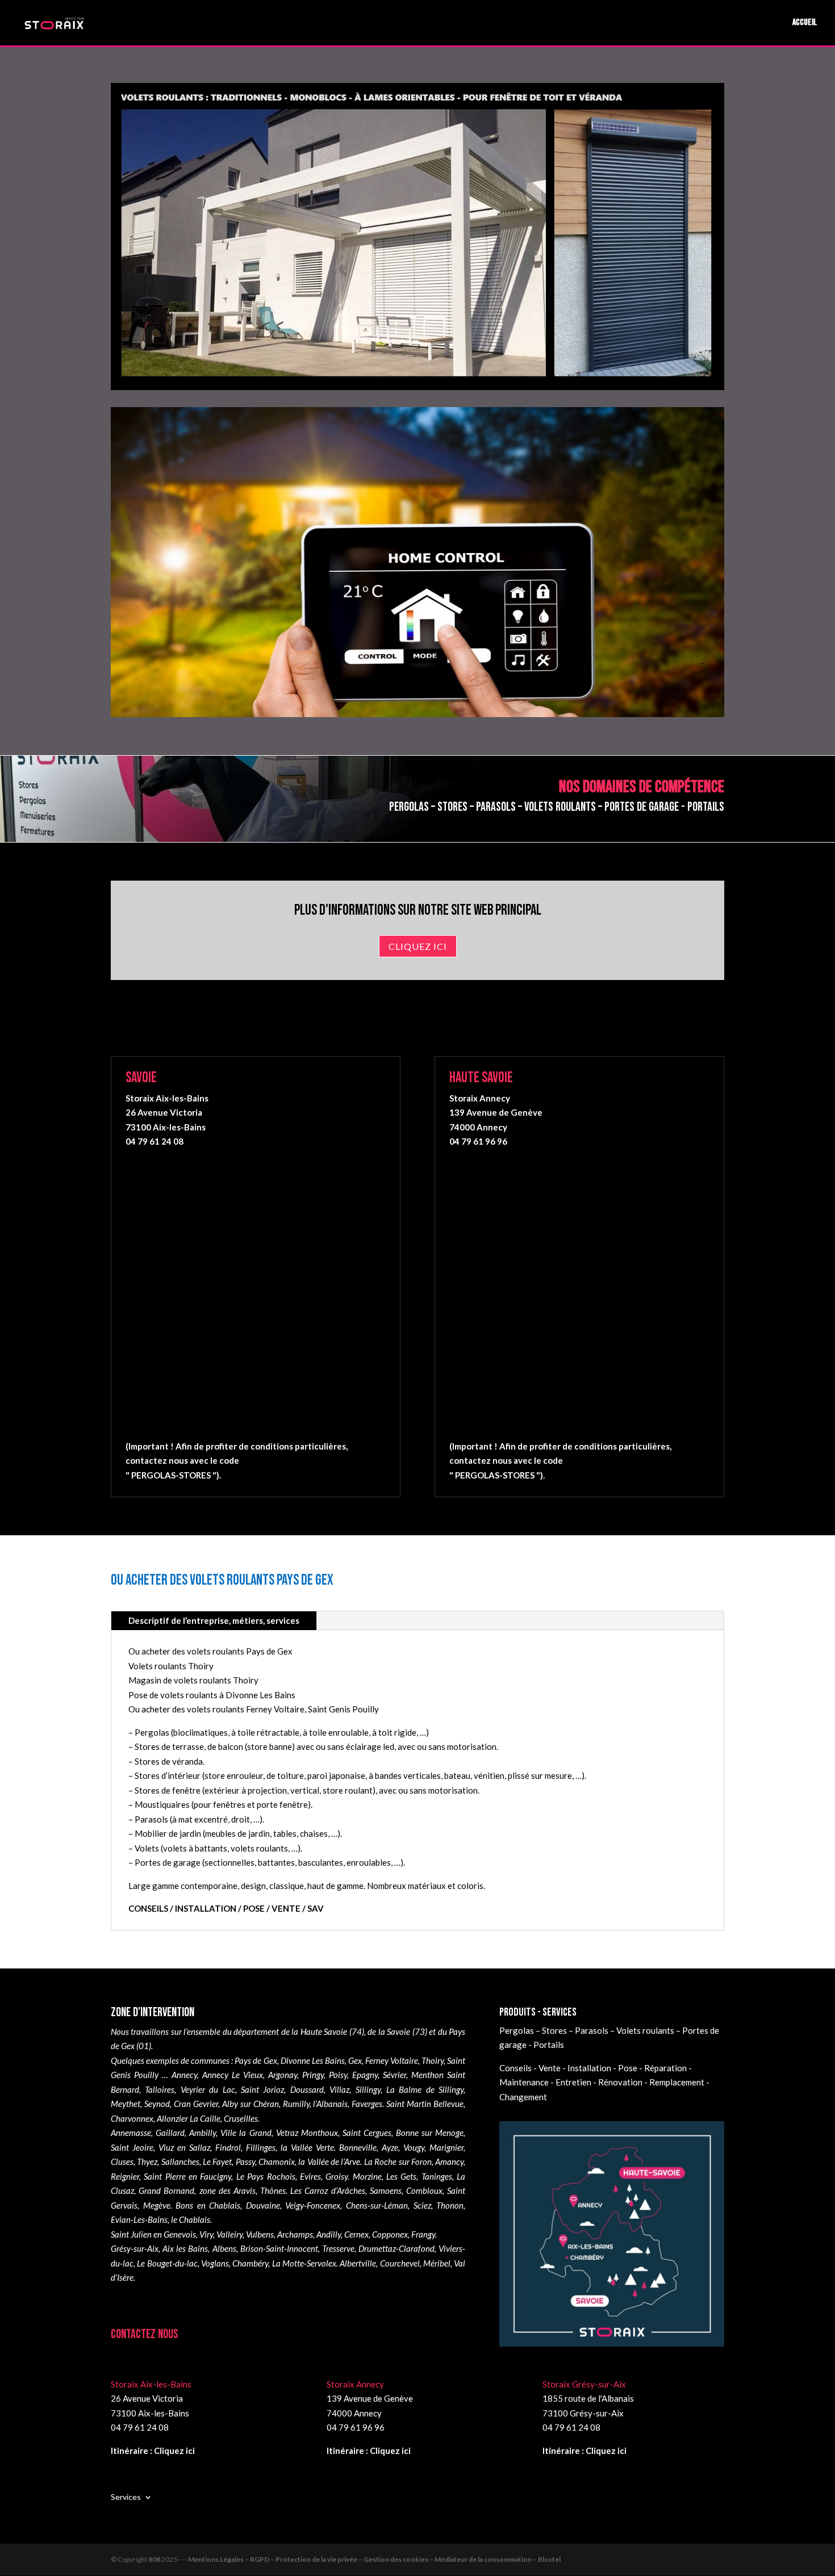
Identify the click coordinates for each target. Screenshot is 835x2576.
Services (126, 2497)
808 (154, 2559)
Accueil (805, 23)
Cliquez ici (418, 946)
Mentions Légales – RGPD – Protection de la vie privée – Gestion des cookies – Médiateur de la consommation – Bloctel (374, 2559)
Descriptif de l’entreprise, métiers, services (214, 1620)
